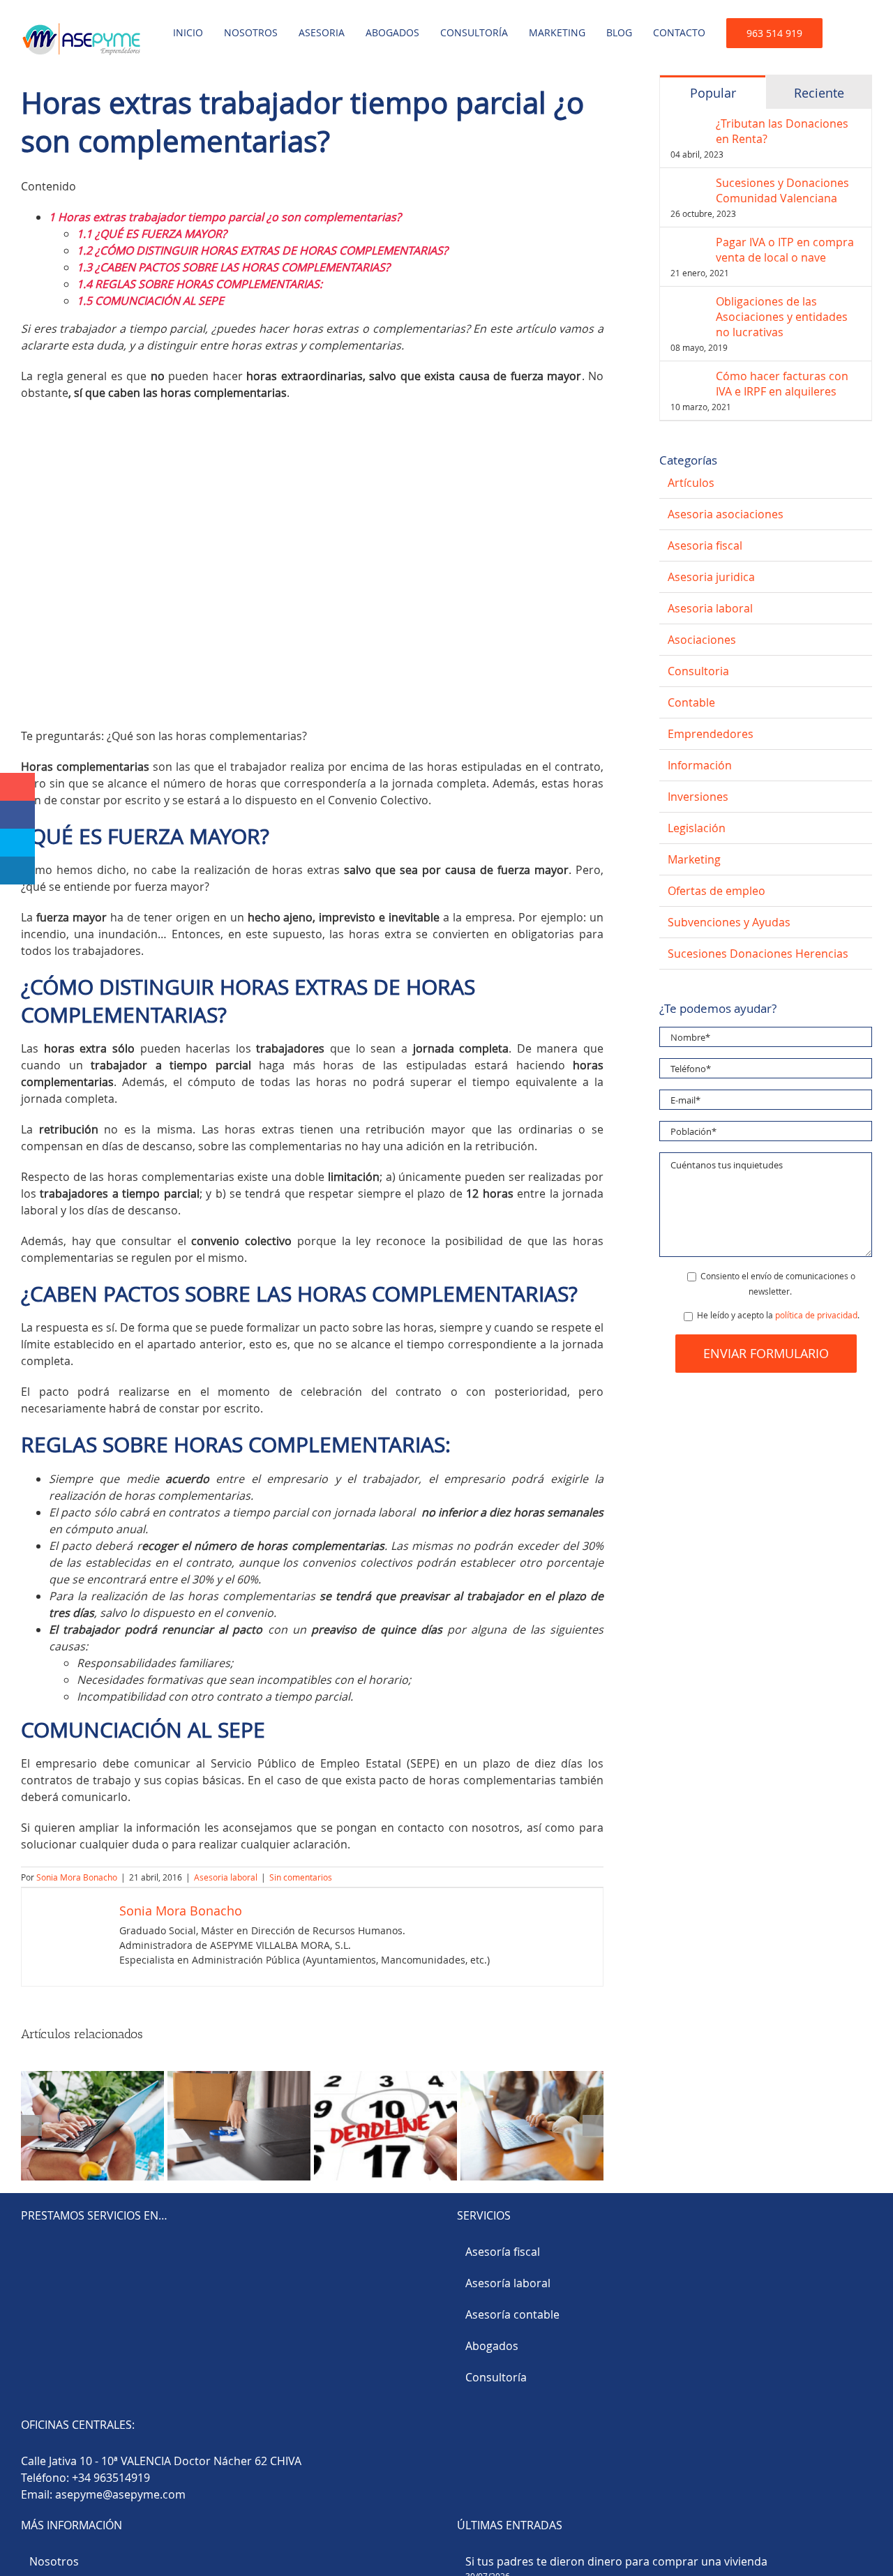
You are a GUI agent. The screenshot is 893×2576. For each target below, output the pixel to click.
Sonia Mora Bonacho (77, 1877)
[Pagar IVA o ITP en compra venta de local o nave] (689, 243)
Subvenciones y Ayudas (729, 922)
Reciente (819, 93)
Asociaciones (702, 640)
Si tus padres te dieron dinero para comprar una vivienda (616, 2561)
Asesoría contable (512, 2314)
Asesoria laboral (226, 1877)
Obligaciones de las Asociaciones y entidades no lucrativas (782, 317)
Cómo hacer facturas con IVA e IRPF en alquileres (782, 384)
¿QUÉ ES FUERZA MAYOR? (152, 234)
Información (700, 765)
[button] (847, 29)
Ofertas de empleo (716, 891)
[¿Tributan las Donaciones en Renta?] (689, 124)
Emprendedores (711, 734)
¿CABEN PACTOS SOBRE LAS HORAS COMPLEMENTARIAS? (233, 267)
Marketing (694, 859)
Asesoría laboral (508, 2283)
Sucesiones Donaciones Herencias (758, 954)
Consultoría (496, 2377)
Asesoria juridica (711, 577)
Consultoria (698, 671)
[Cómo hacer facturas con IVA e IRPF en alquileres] (689, 377)
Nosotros (54, 2561)
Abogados (492, 2346)
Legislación (697, 828)
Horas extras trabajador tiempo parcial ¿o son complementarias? (226, 217)
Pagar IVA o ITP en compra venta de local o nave (785, 250)
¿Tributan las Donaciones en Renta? (782, 131)
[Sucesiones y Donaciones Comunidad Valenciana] (689, 183)
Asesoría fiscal (503, 2252)
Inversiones (698, 797)
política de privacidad (816, 1315)
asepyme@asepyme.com (120, 2494)
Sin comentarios (301, 1877)
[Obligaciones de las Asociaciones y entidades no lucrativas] (689, 302)
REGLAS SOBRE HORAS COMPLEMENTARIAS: (200, 284)
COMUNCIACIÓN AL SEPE (150, 301)
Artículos (691, 483)
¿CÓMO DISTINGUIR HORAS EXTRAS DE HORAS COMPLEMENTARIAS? (262, 250)
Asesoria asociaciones (726, 514)
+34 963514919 (111, 2478)
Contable (691, 702)
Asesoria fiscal (705, 545)
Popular (713, 93)
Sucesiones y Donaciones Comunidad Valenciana (782, 190)
